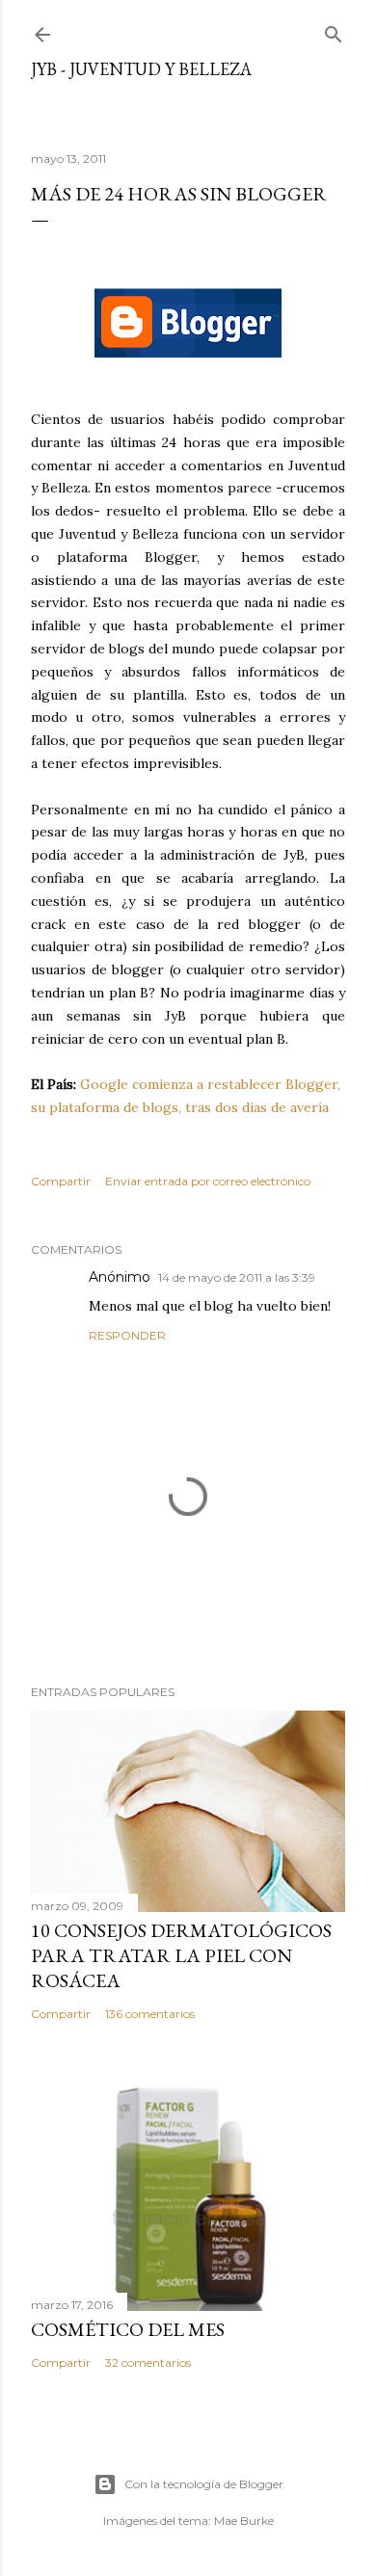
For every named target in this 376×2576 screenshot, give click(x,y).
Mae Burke (244, 2521)
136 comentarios (150, 2014)
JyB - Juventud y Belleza (141, 69)
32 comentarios (148, 2363)
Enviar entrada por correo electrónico (208, 1181)
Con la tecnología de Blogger (204, 2484)
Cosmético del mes (128, 2329)
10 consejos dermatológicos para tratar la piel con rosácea (181, 1955)
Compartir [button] (61, 1181)
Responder (127, 1335)
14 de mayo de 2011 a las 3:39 (237, 1277)
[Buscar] (334, 30)
